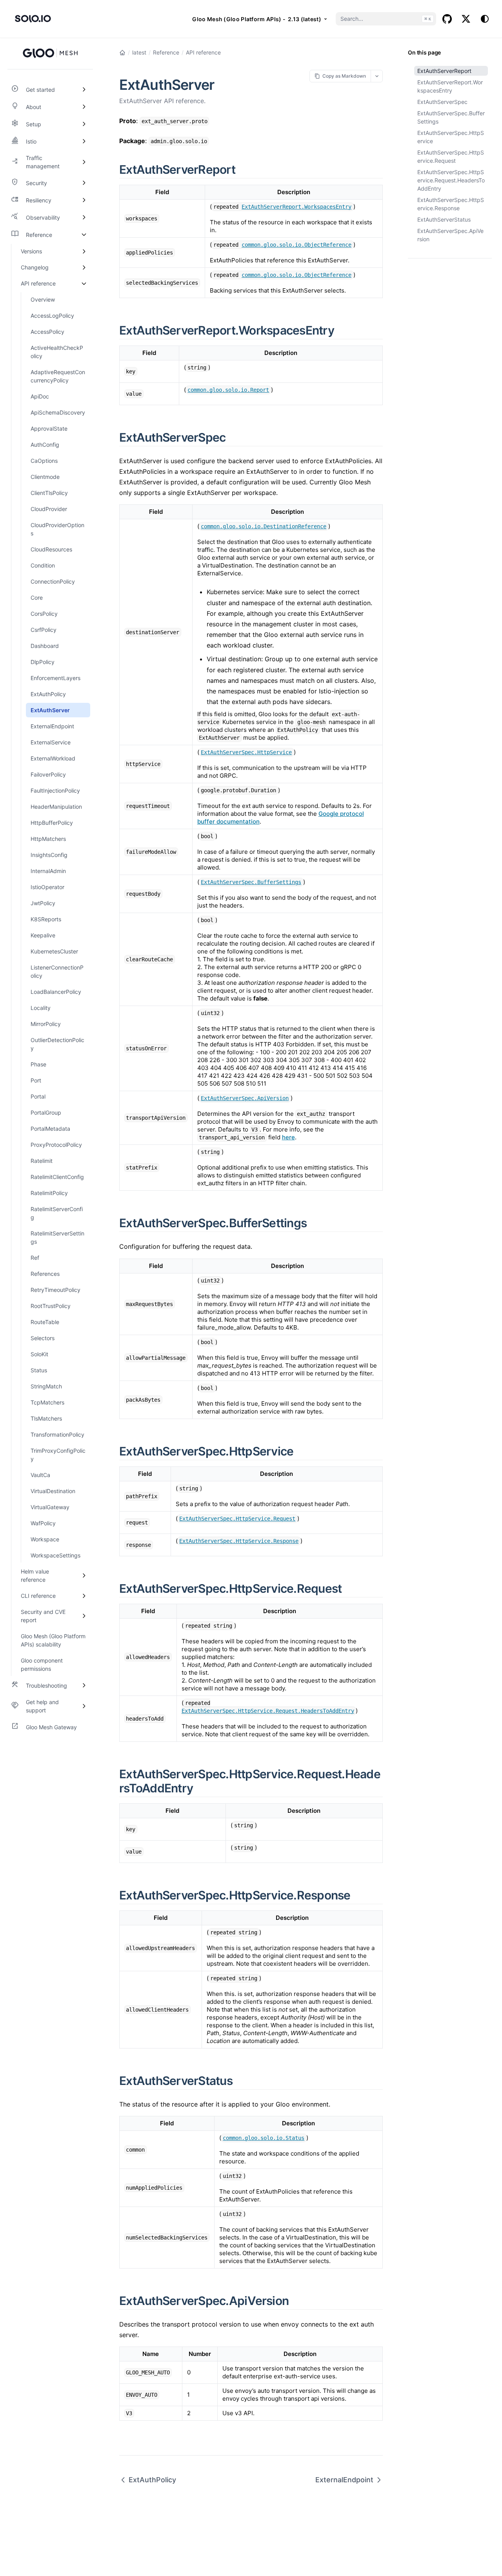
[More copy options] (377, 76)
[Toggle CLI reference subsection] (84, 1596)
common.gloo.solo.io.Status (264, 2138)
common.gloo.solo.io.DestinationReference (264, 526)
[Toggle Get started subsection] (84, 89)
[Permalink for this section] (244, 169)
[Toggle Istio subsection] (84, 141)
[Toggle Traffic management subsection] (84, 162)
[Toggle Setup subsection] (84, 124)
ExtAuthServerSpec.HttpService (451, 137)
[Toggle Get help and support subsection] (84, 1706)
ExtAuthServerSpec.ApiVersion (450, 235)
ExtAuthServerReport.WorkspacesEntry (450, 86)
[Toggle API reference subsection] (84, 283)
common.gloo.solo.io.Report (228, 390)
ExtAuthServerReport (444, 71)
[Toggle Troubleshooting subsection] (84, 1685)
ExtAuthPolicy (152, 2480)
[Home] (122, 53)
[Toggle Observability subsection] (84, 217)
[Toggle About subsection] (84, 107)
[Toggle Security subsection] (84, 183)
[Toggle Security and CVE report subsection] (84, 1616)
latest (139, 52)
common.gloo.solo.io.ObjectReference (296, 245)
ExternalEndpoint (344, 2480)
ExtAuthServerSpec (442, 102)
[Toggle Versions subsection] (84, 251)
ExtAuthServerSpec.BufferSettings (451, 117)
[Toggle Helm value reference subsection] (84, 1575)
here (288, 1137)
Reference (166, 52)
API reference (203, 52)
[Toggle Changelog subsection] (84, 267)
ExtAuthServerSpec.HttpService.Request (451, 156)
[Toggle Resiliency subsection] (84, 200)
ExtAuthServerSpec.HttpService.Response (451, 204)
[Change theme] (485, 19)
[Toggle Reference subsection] (84, 235)
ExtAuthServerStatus (444, 219)
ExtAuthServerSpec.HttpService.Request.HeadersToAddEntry (451, 180)
